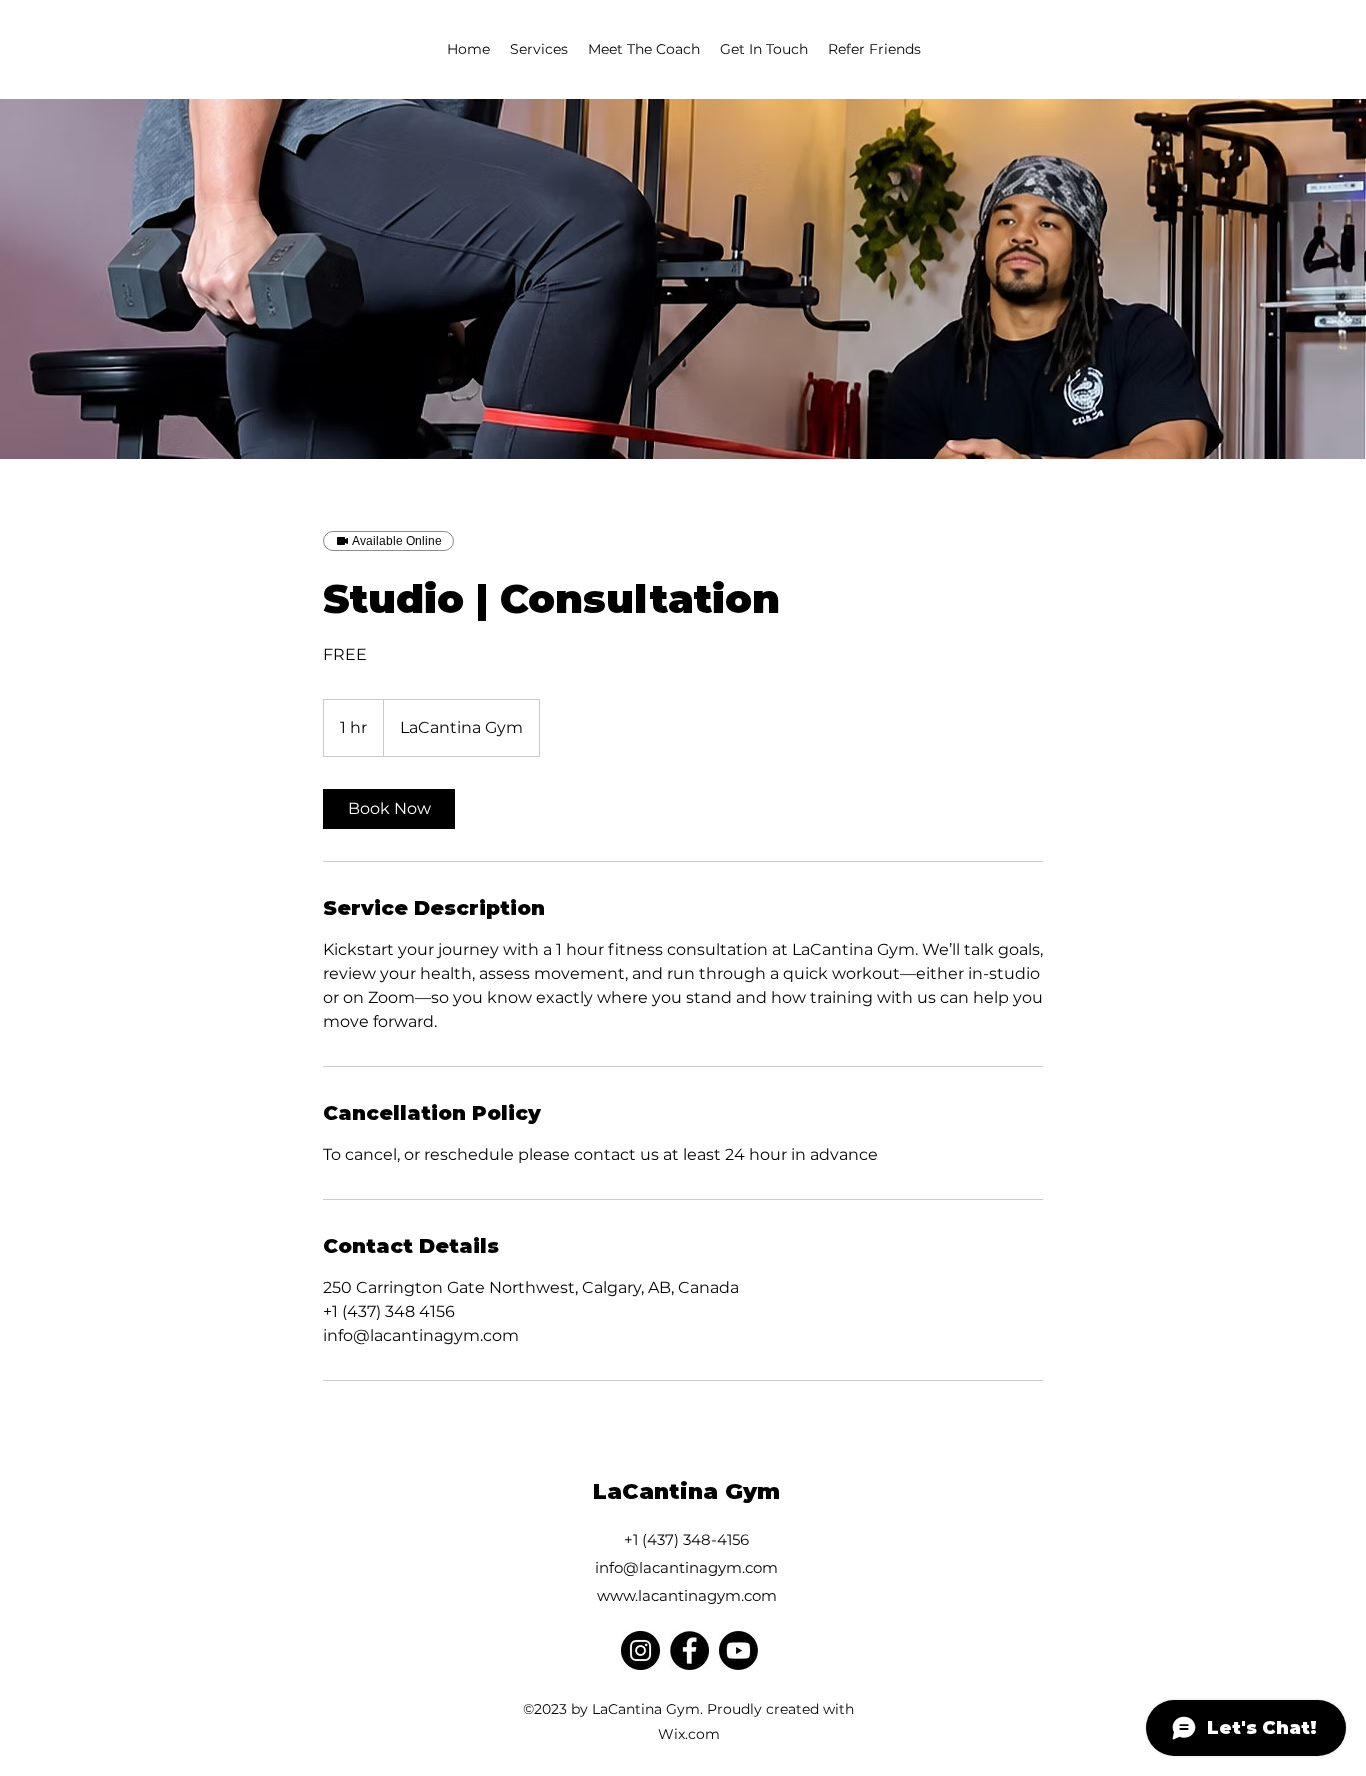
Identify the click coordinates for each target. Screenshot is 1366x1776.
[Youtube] (738, 1650)
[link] (389, 809)
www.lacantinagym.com (687, 1595)
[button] (539, 49)
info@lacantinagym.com (686, 1567)
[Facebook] (689, 1650)
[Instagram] (640, 1650)
